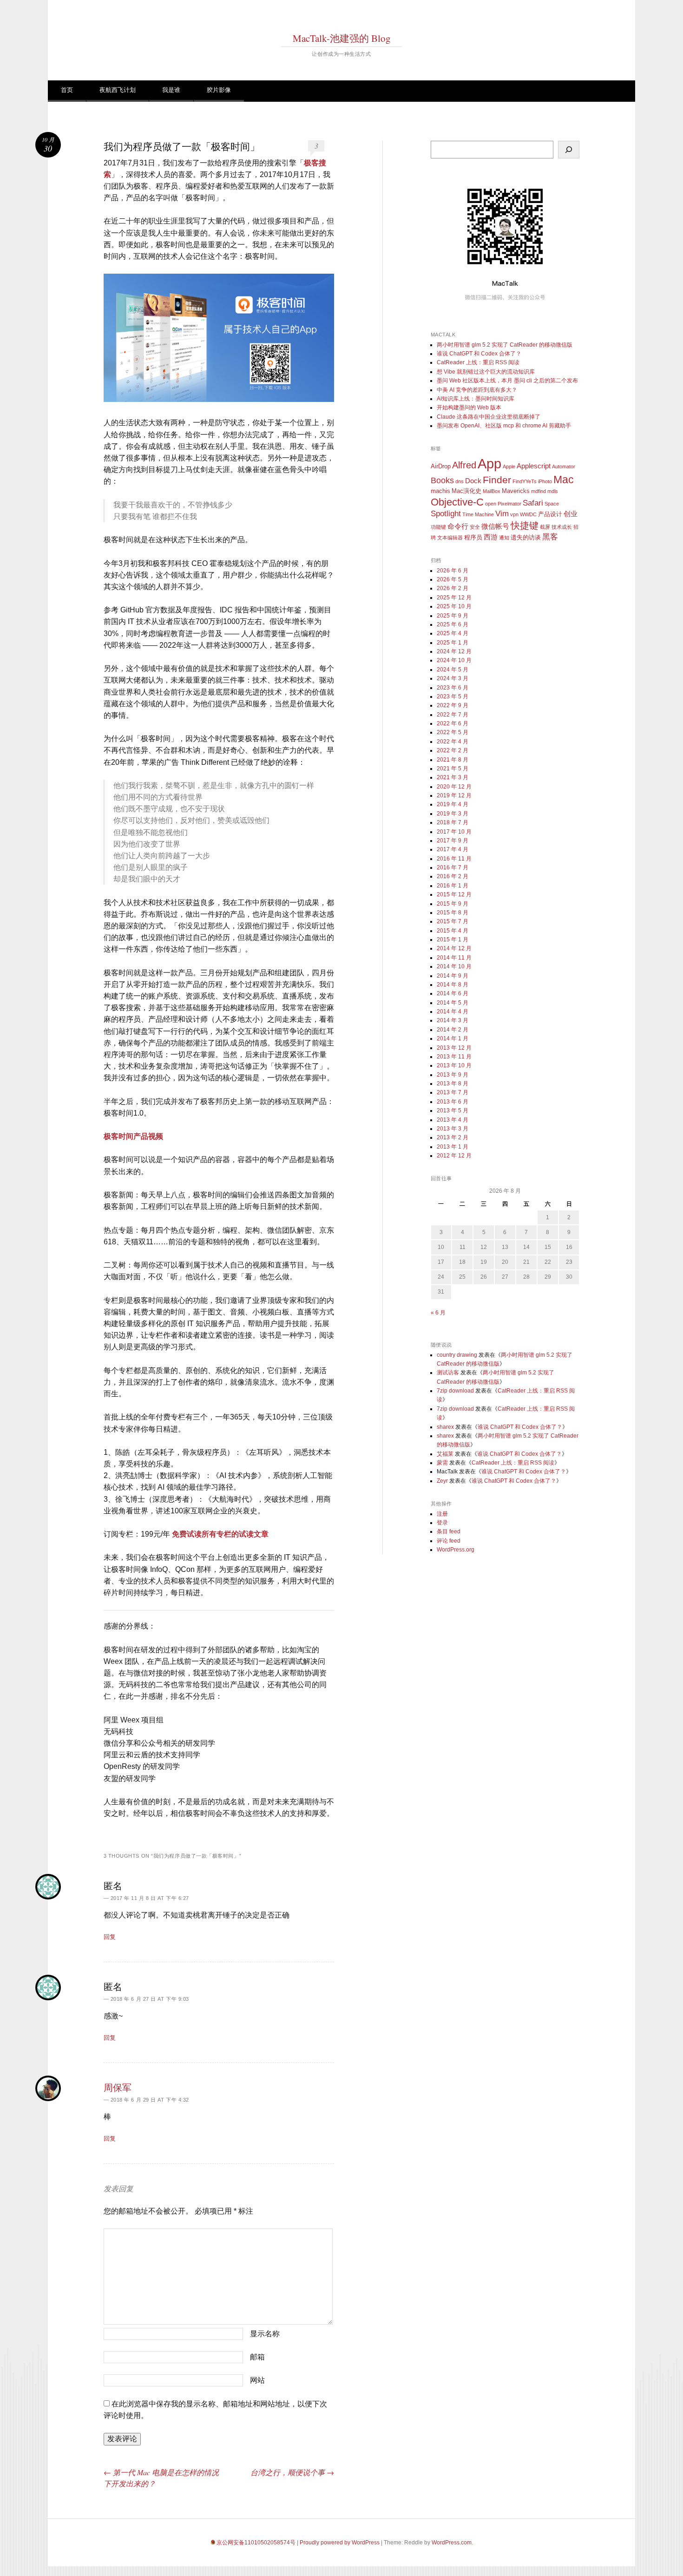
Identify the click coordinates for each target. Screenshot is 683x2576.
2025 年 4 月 (453, 633)
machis (440, 491)
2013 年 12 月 (454, 1048)
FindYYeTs (525, 481)
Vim (502, 514)
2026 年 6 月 (453, 571)
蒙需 (442, 1463)
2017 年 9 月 (453, 841)
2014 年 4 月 (453, 1012)
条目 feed (449, 1531)
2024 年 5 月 (453, 670)
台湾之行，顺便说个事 (292, 2472)
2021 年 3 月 (453, 777)
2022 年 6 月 (453, 723)
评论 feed (449, 1541)
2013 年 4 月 (453, 1120)
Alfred (464, 465)
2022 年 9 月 (453, 705)
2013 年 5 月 (453, 1111)
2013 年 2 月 (453, 1137)
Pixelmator (509, 504)
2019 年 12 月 (454, 795)
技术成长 (562, 527)
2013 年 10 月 (454, 1065)
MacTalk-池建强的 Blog (342, 38)
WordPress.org (456, 1550)
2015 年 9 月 (453, 904)
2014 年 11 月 (454, 958)
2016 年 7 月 (453, 867)
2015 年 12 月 (454, 894)
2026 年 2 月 (453, 588)
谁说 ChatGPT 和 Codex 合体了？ (479, 354)
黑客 (550, 537)
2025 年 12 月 (454, 598)
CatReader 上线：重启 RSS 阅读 (478, 362)
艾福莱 (445, 1454)
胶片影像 (219, 90)
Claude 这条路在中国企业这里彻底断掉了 (489, 417)
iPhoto (545, 481)
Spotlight (446, 514)
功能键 (438, 527)
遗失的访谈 (526, 537)
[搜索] (569, 150)
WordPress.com (452, 2543)
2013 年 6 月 (453, 1102)
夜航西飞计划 (118, 90)
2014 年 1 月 (453, 1038)
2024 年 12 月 (454, 651)
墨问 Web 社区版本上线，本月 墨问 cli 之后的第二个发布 (507, 381)
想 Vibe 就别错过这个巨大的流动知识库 (486, 372)
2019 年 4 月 (453, 804)
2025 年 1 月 (453, 643)
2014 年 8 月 (453, 985)
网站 (257, 2380)
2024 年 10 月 (454, 660)
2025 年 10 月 (454, 606)
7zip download (455, 1391)
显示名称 (265, 2334)
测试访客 (448, 1373)
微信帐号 (495, 526)
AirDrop (441, 466)
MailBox (492, 491)
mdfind (539, 491)
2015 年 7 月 (453, 921)
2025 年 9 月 (453, 616)
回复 (110, 1937)
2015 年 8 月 (453, 913)
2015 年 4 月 (453, 931)
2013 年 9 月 (453, 1075)
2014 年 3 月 (453, 1020)
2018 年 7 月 (453, 822)
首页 (67, 90)
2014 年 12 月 (454, 948)
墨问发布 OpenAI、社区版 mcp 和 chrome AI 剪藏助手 (504, 426)
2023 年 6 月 (453, 688)
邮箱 (257, 2357)
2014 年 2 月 (453, 1030)
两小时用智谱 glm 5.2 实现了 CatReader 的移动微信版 (505, 345)
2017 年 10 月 (454, 832)
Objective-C (457, 502)
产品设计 (550, 514)
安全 (475, 527)
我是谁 (171, 90)
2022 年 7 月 (453, 715)
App (489, 463)
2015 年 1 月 (453, 940)
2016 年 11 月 (454, 859)
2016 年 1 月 (453, 886)
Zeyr (442, 1481)
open (491, 504)
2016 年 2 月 (453, 876)
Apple (509, 467)
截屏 (545, 527)
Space (552, 504)
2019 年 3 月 (453, 814)
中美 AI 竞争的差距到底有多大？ (477, 390)
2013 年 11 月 (454, 1057)
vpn (514, 514)
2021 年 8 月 (453, 760)
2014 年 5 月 (453, 1003)
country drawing (457, 1355)
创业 (571, 514)
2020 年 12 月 (454, 787)
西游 (491, 537)
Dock (473, 481)
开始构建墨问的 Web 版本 (469, 407)
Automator (564, 467)
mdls (553, 491)
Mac (564, 480)
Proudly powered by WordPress (340, 2543)
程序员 (473, 537)
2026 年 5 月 (453, 579)
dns (460, 481)
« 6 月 (438, 1313)
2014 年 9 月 (453, 976)
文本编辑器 (450, 538)
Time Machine (478, 514)
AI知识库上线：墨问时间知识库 (476, 399)
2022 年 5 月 (453, 732)
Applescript (534, 466)
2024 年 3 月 (453, 678)
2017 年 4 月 (453, 849)
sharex (445, 1427)
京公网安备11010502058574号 (256, 2543)
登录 (442, 1523)
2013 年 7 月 (453, 1092)
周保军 (118, 2087)
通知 (504, 538)
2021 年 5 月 (453, 769)
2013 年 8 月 (453, 1084)
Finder (497, 480)
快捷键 (525, 526)
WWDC (528, 514)
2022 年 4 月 (453, 742)
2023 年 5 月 (453, 697)
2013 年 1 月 (453, 1147)
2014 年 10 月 (454, 966)
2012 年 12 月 (454, 1156)
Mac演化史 (466, 491)
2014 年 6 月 (453, 993)
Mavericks (516, 491)
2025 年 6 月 (453, 624)
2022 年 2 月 (453, 750)
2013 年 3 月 (453, 1129)
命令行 (458, 526)
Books (442, 480)
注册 (442, 1514)
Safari (533, 503)
